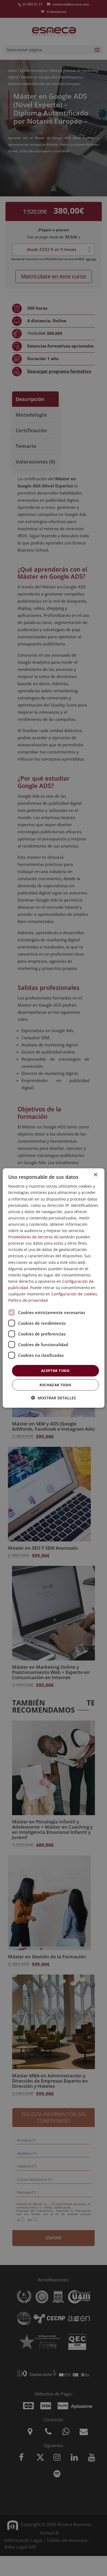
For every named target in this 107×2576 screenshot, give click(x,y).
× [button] (95, 1175)
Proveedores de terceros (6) (33, 1237)
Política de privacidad (28, 1300)
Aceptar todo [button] (55, 1371)
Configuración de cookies (74, 1294)
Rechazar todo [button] (55, 1385)
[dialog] (54, 1288)
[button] (54, 1398)
